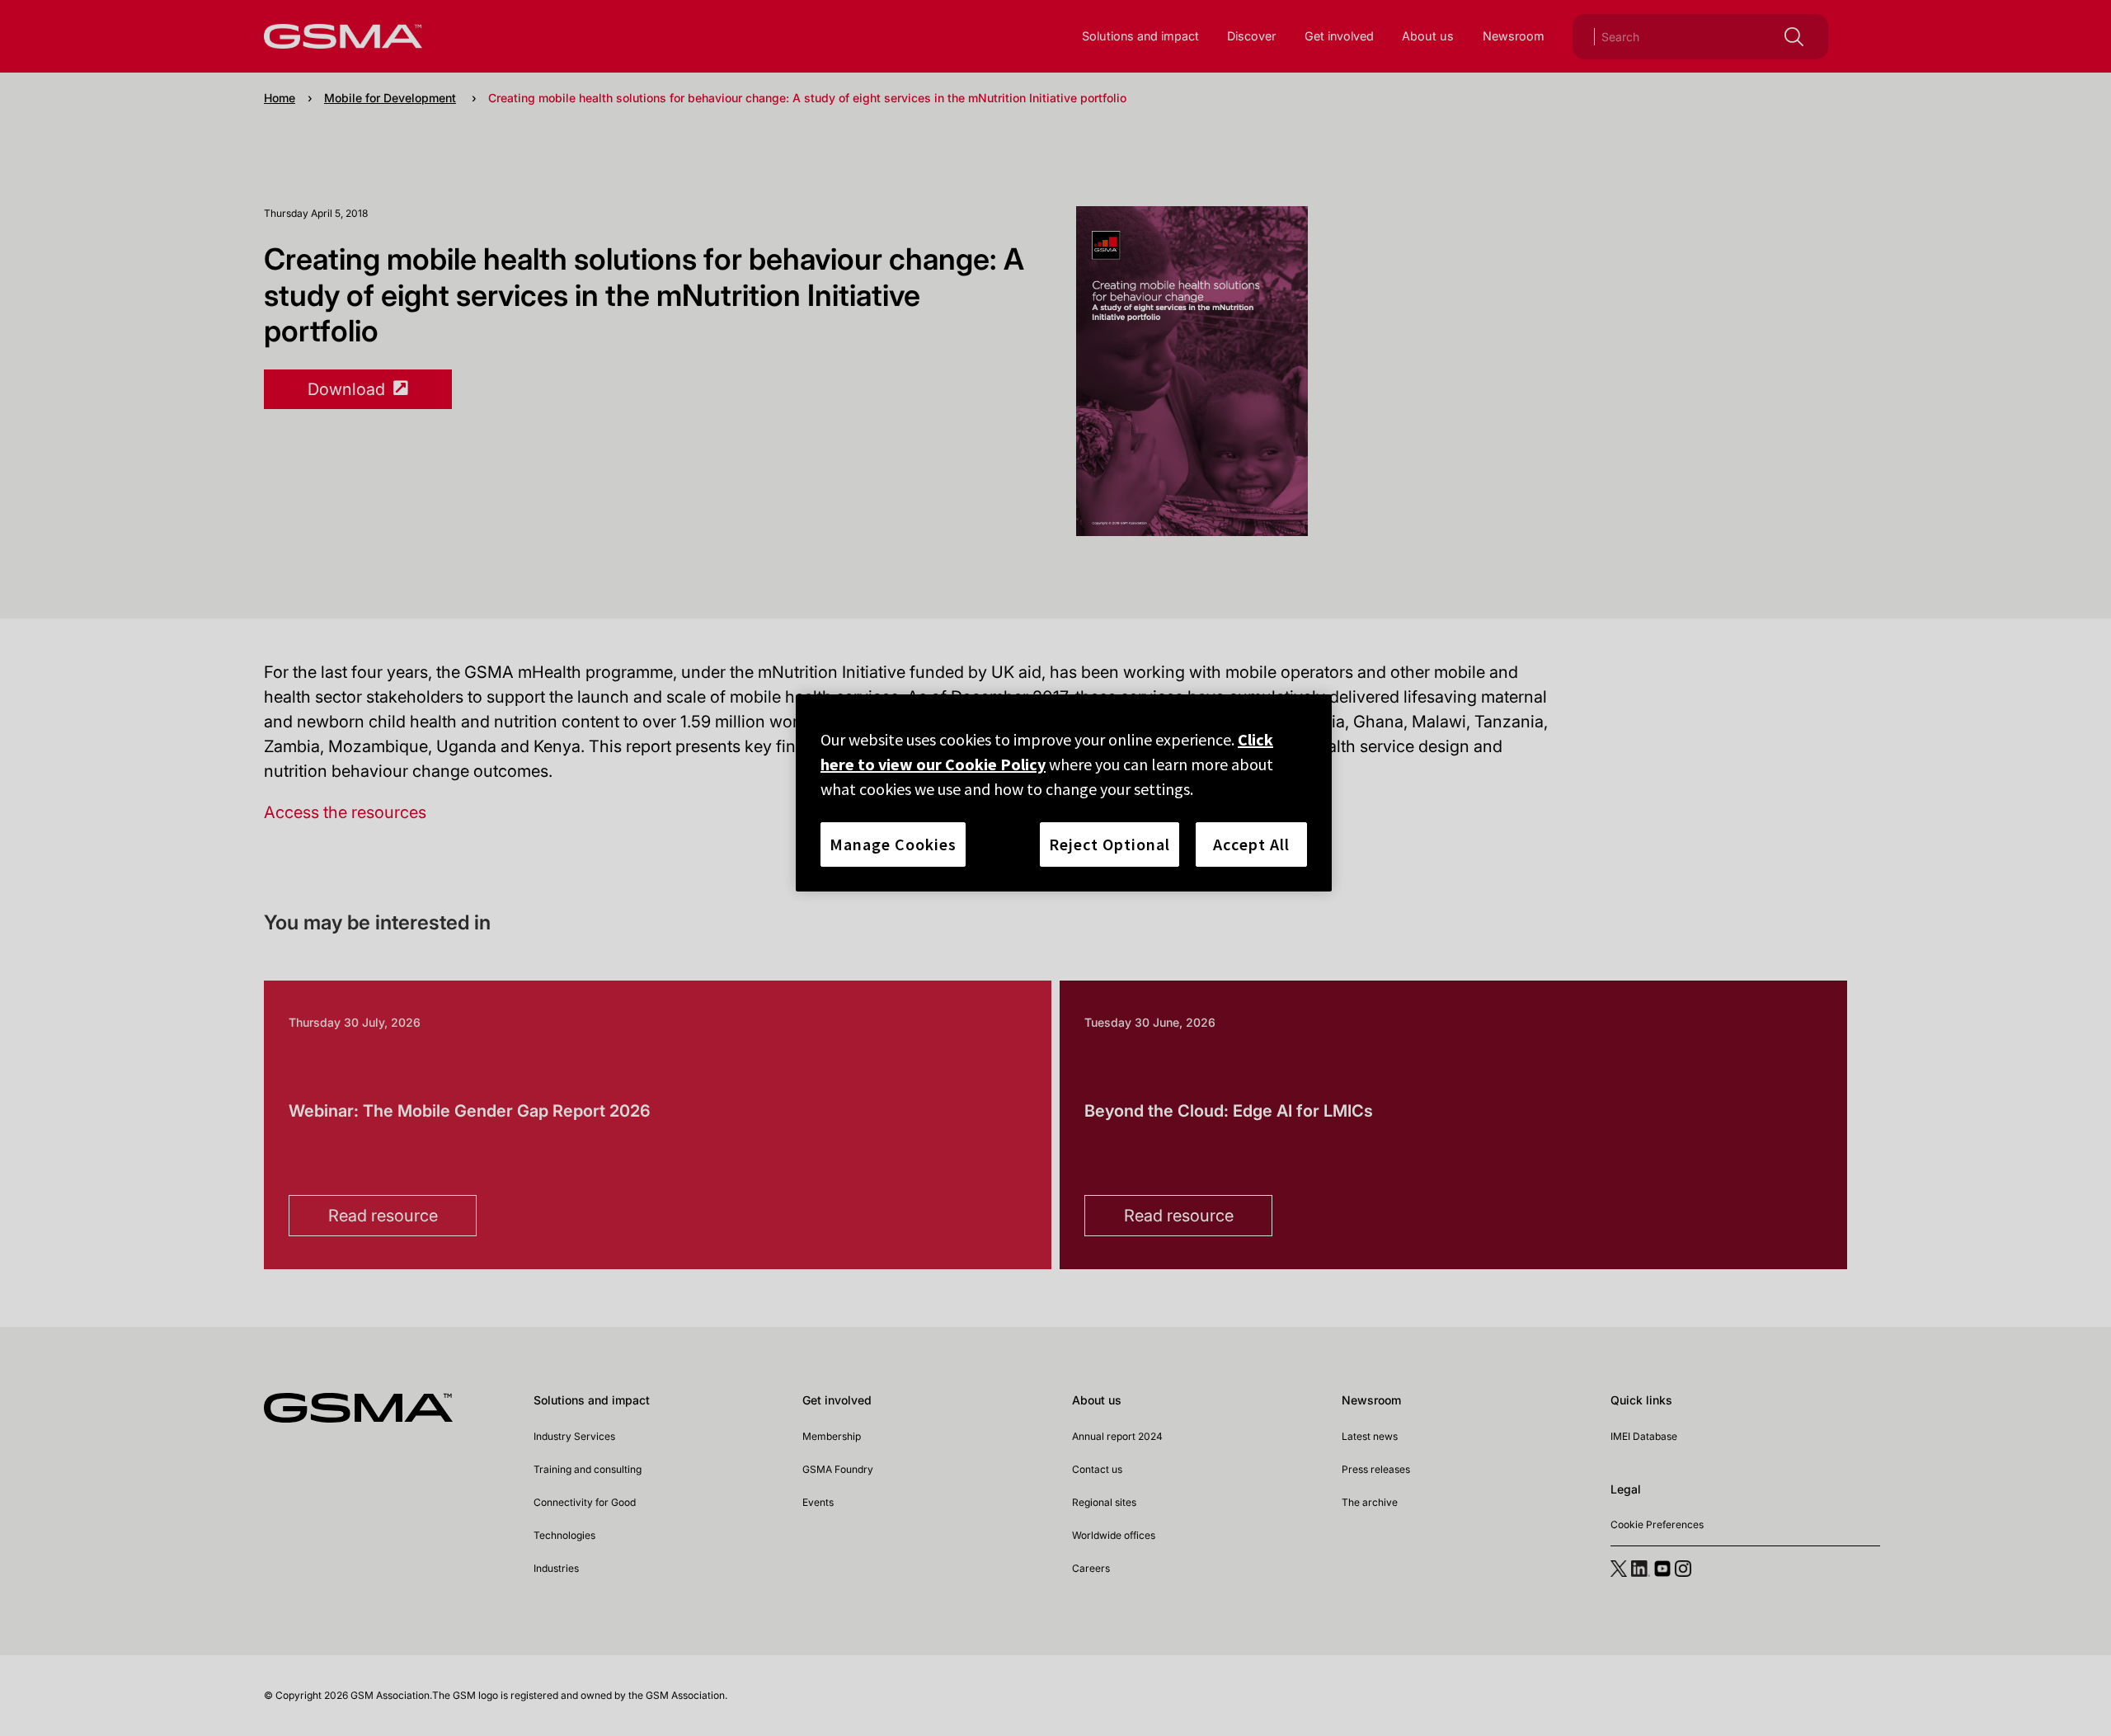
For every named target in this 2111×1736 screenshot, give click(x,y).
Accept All (1251, 844)
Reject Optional (1110, 844)
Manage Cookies (893, 844)
